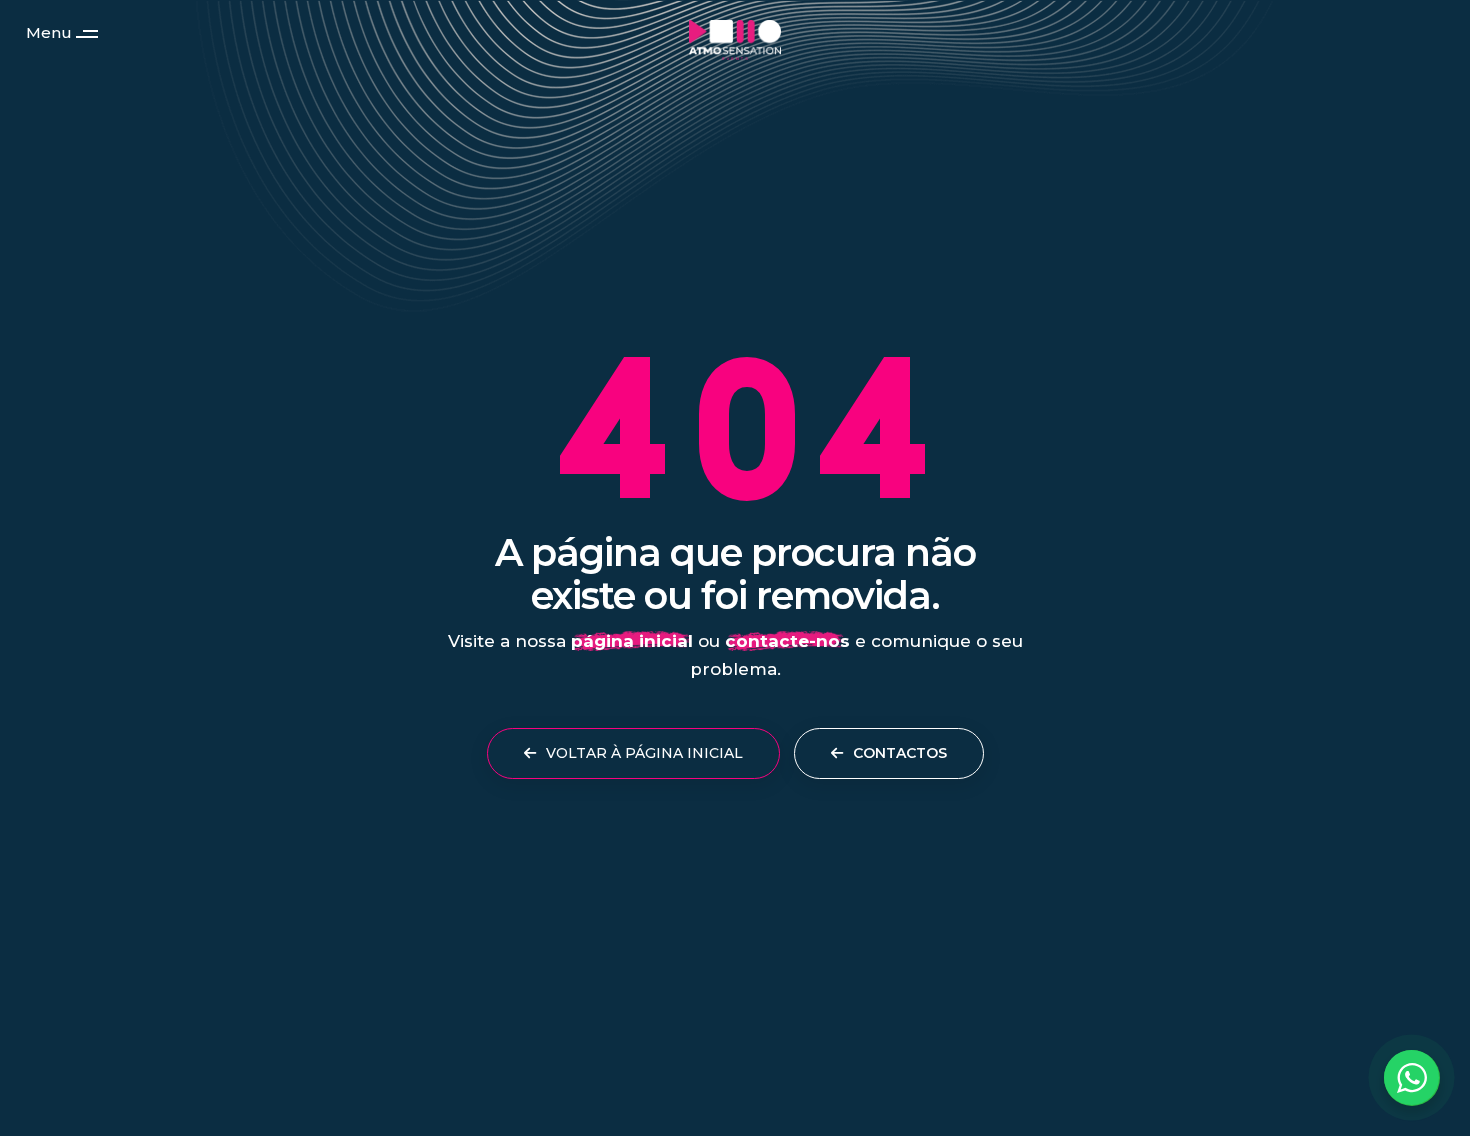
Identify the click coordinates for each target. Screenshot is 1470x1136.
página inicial (632, 641)
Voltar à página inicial (642, 753)
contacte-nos (787, 641)
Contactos (898, 753)
